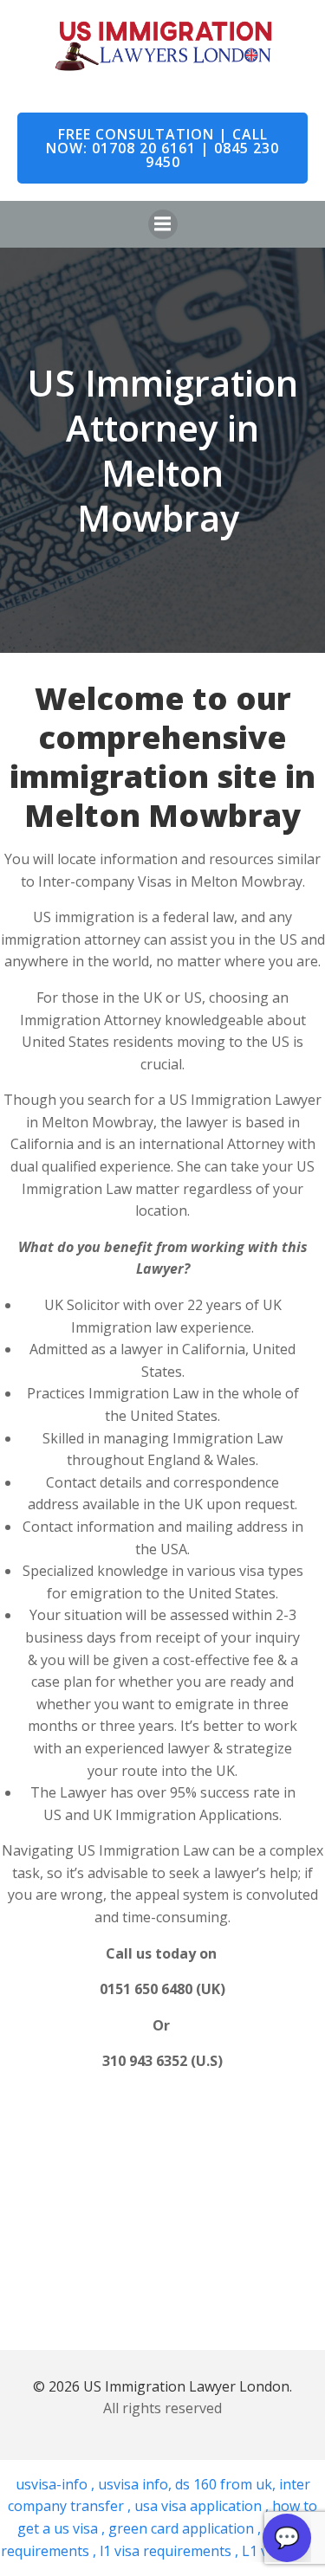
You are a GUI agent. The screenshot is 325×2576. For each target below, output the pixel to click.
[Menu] (163, 224)
